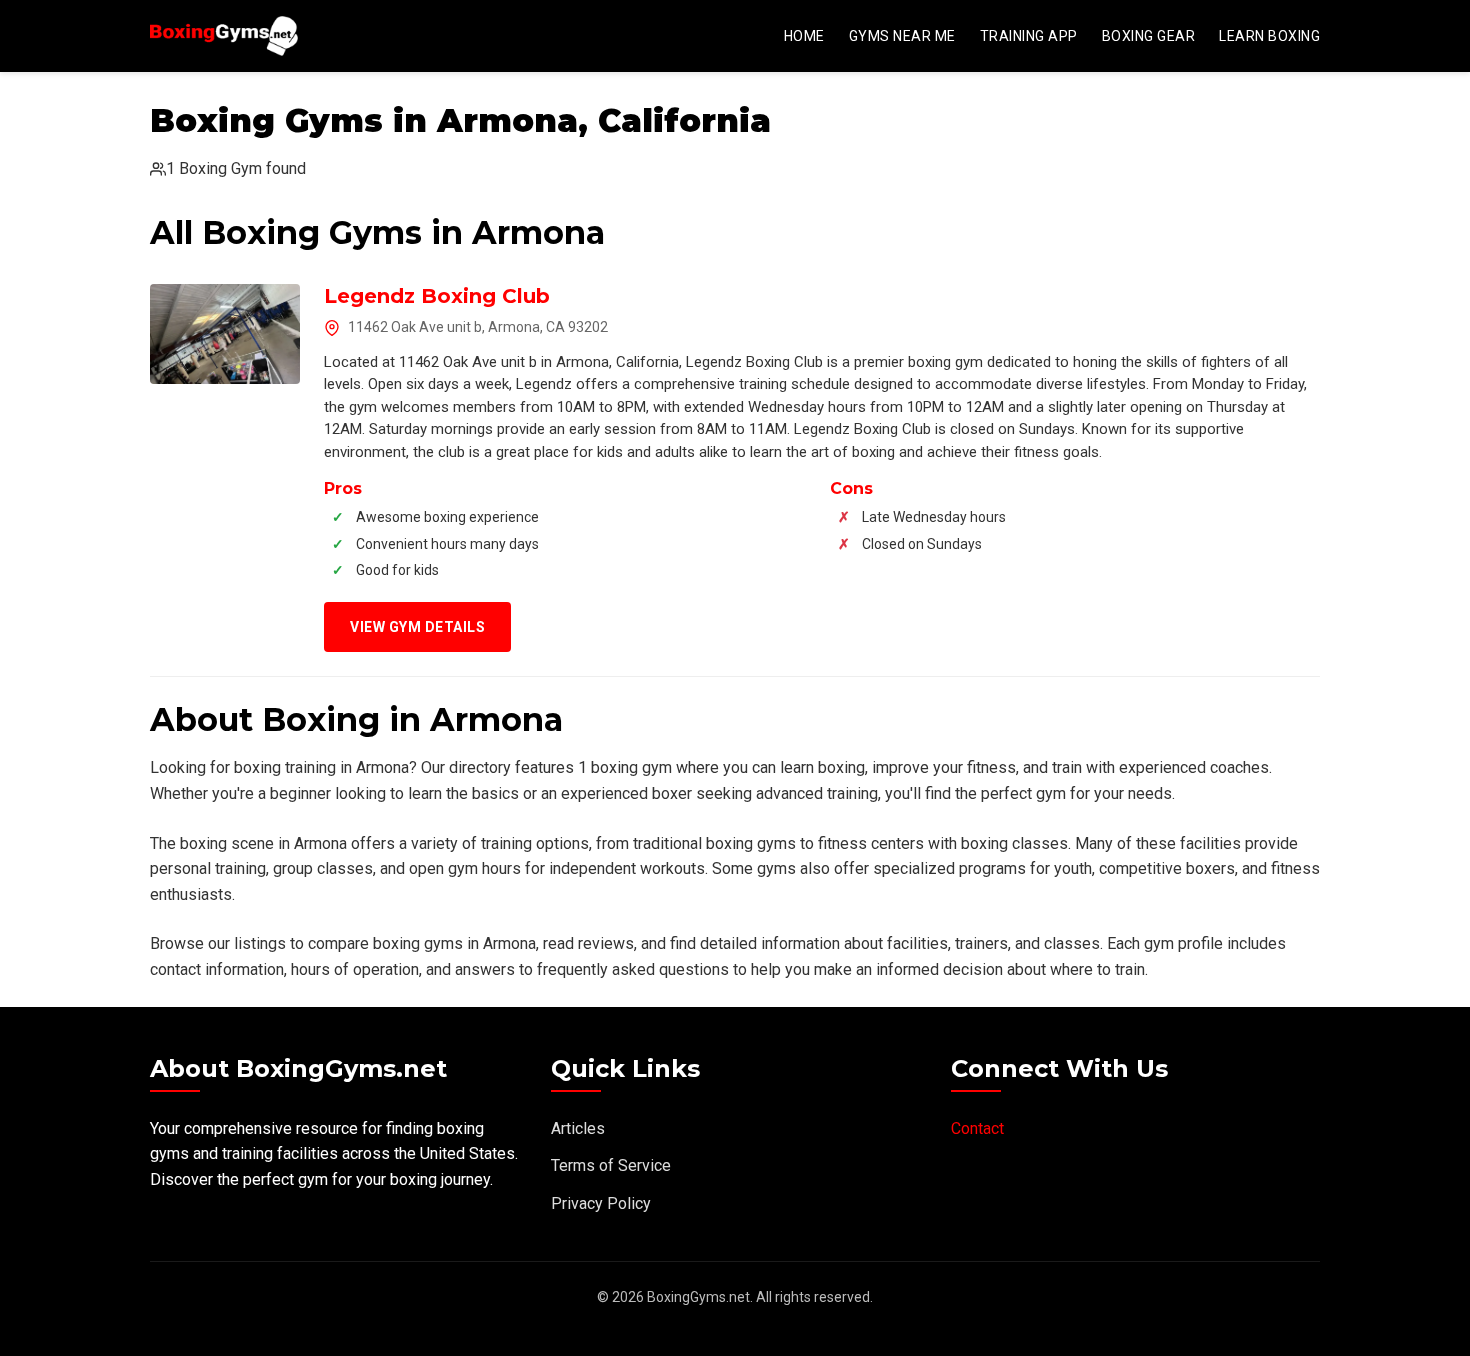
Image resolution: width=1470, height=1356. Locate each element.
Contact (977, 1128)
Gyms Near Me (902, 36)
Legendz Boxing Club (437, 296)
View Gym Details (417, 627)
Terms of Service (611, 1165)
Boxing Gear (1149, 36)
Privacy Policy (601, 1203)
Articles (578, 1128)
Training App (1029, 36)
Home (804, 36)
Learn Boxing (1269, 36)
